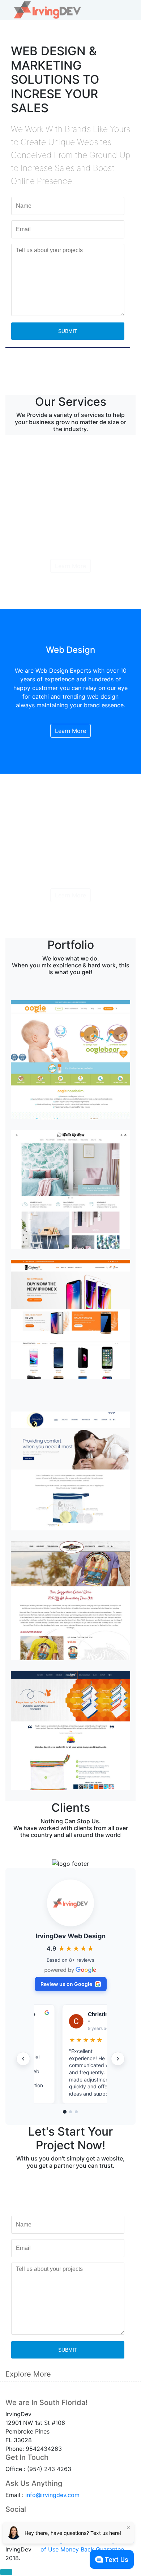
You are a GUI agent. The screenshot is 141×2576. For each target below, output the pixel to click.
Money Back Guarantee (92, 2549)
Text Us (116, 2560)
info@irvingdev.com (52, 2495)
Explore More (28, 2374)
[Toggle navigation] (125, 10)
